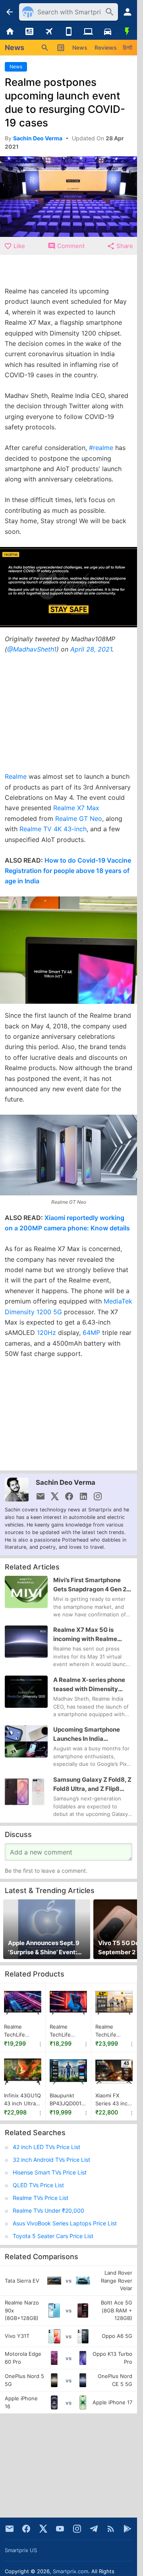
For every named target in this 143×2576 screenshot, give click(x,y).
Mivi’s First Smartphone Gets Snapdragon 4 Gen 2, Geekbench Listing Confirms (91, 1585)
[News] (29, 32)
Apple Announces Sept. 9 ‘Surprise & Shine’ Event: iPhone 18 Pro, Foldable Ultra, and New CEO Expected (44, 1948)
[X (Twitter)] (43, 2529)
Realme (16, 776)
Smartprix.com (71, 2571)
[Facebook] (26, 2529)
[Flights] (49, 32)
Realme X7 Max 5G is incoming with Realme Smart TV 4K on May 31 (87, 1635)
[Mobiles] (69, 32)
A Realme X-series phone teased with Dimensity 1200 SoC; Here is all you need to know (89, 1685)
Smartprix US (21, 2550)
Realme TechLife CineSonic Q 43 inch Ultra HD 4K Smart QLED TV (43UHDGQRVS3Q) (23, 2031)
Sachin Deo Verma (66, 1482)
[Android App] (128, 2529)
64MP (91, 1333)
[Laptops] (88, 32)
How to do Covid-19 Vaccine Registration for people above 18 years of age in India (68, 871)
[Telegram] (94, 2529)
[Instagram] (77, 2529)
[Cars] (107, 32)
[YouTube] (60, 2529)
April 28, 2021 (91, 649)
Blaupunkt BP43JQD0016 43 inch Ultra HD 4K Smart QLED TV (67, 2100)
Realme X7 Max (76, 808)
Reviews (106, 48)
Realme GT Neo (79, 819)
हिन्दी (128, 48)
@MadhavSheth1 (32, 649)
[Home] (10, 32)
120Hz (46, 1333)
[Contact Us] (10, 2529)
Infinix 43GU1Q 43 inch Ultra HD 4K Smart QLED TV (22, 2100)
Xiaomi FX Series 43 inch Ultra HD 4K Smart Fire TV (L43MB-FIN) (113, 2100)
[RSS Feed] (111, 2529)
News (80, 48)
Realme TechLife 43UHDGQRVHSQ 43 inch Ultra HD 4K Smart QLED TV (114, 2031)
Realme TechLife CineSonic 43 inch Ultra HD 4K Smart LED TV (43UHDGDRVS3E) (68, 2031)
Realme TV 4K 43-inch (53, 829)
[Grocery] (127, 32)
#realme (101, 448)
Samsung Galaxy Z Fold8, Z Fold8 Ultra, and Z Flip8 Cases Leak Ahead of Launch (92, 1785)
